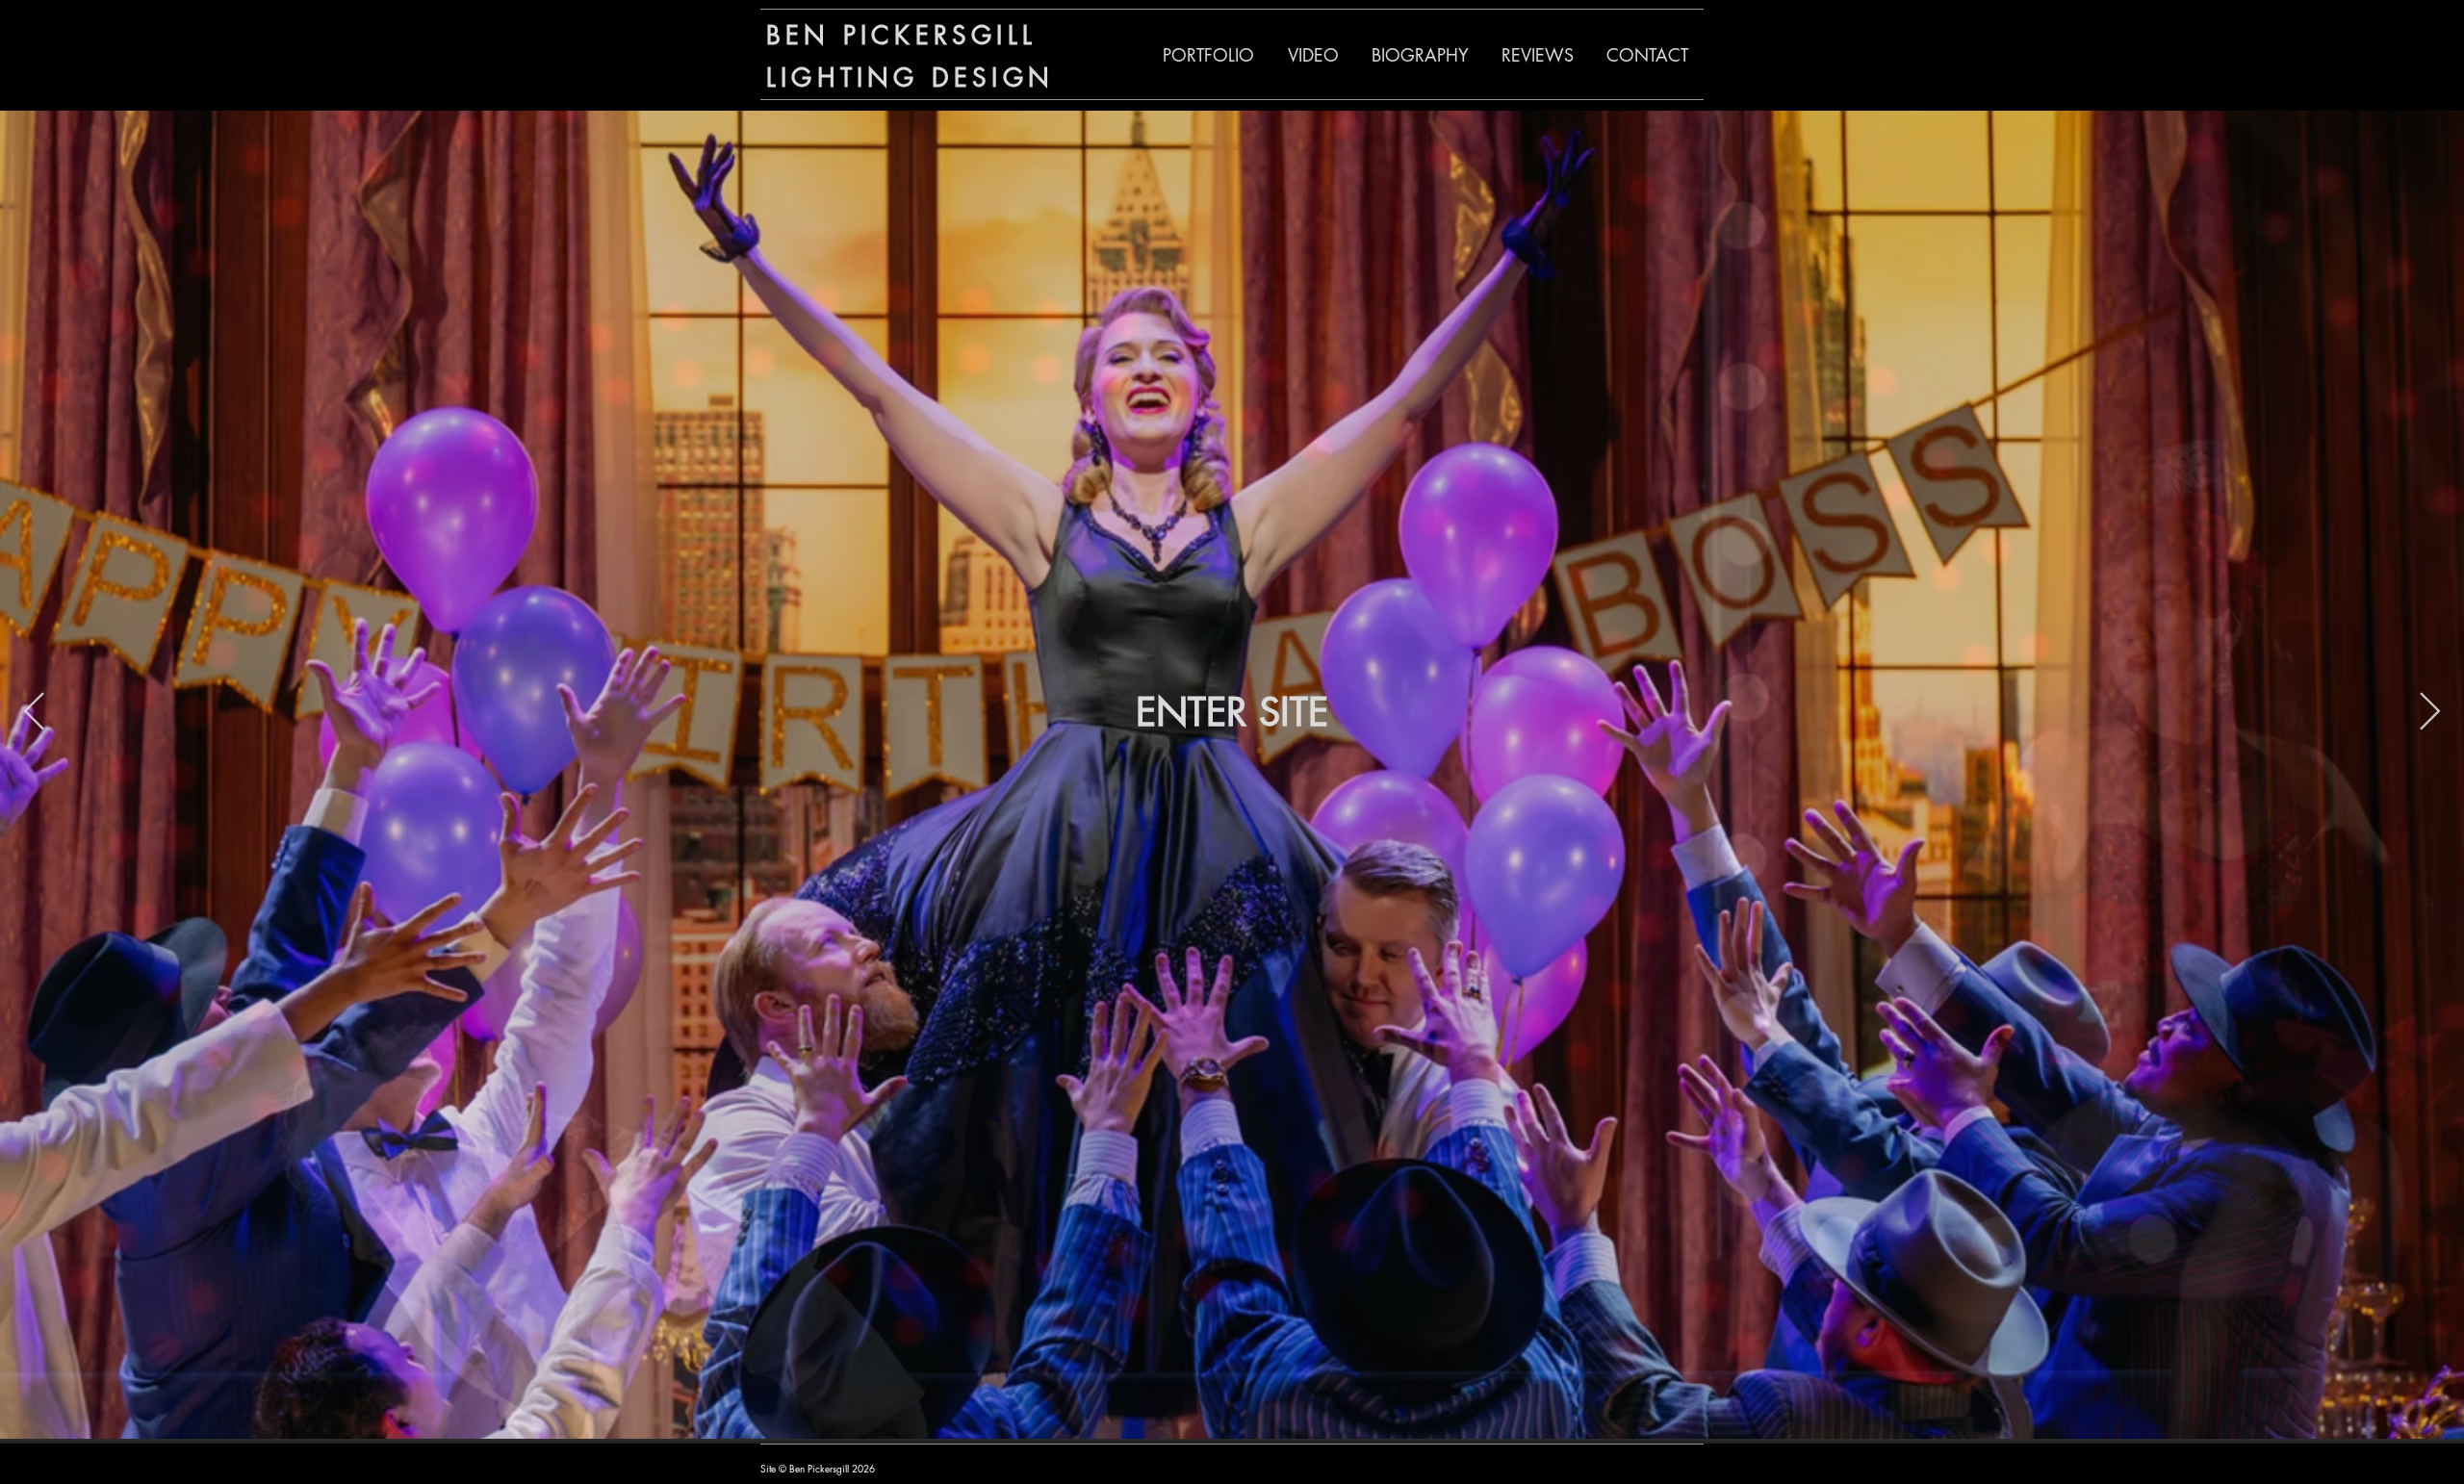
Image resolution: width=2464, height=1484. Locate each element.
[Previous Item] (34, 712)
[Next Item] (2430, 712)
